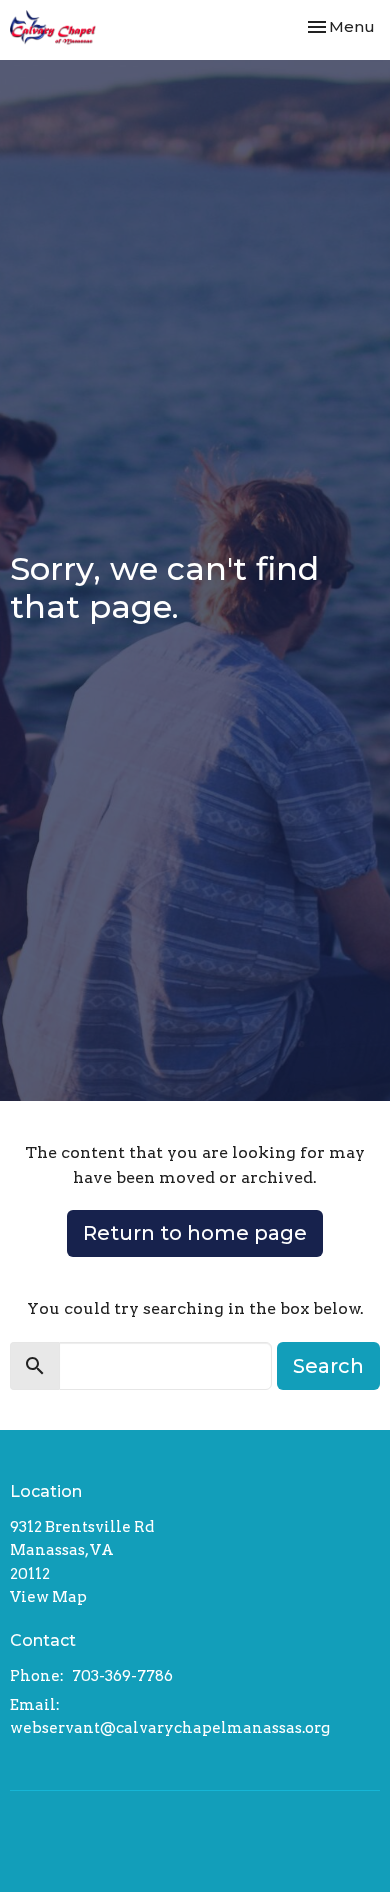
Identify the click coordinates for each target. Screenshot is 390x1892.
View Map (48, 1597)
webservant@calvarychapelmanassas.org (170, 1728)
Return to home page (195, 1233)
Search (328, 1366)
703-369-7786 (122, 1676)
